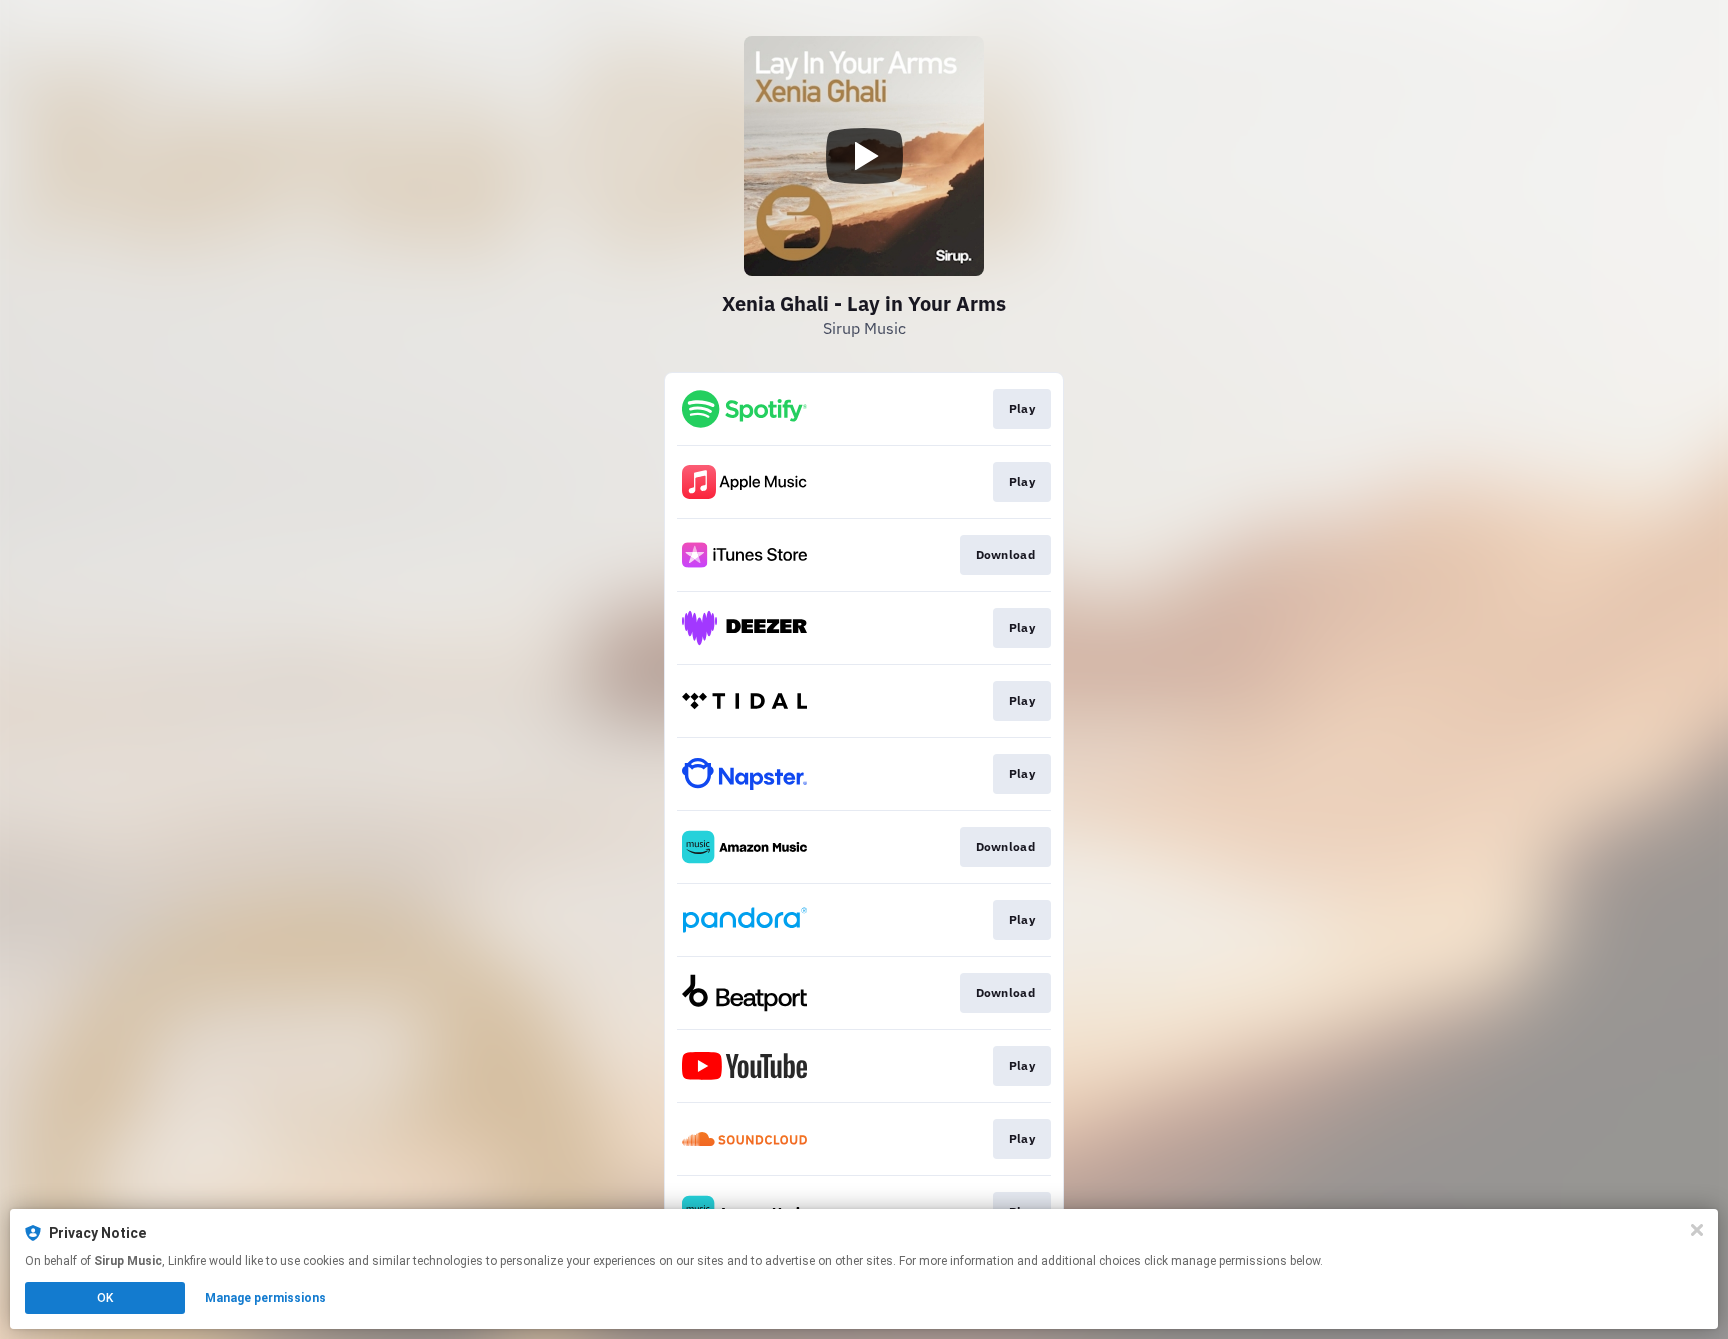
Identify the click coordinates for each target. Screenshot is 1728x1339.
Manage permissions (265, 1298)
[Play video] (864, 156)
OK (105, 1298)
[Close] (1697, 1230)
